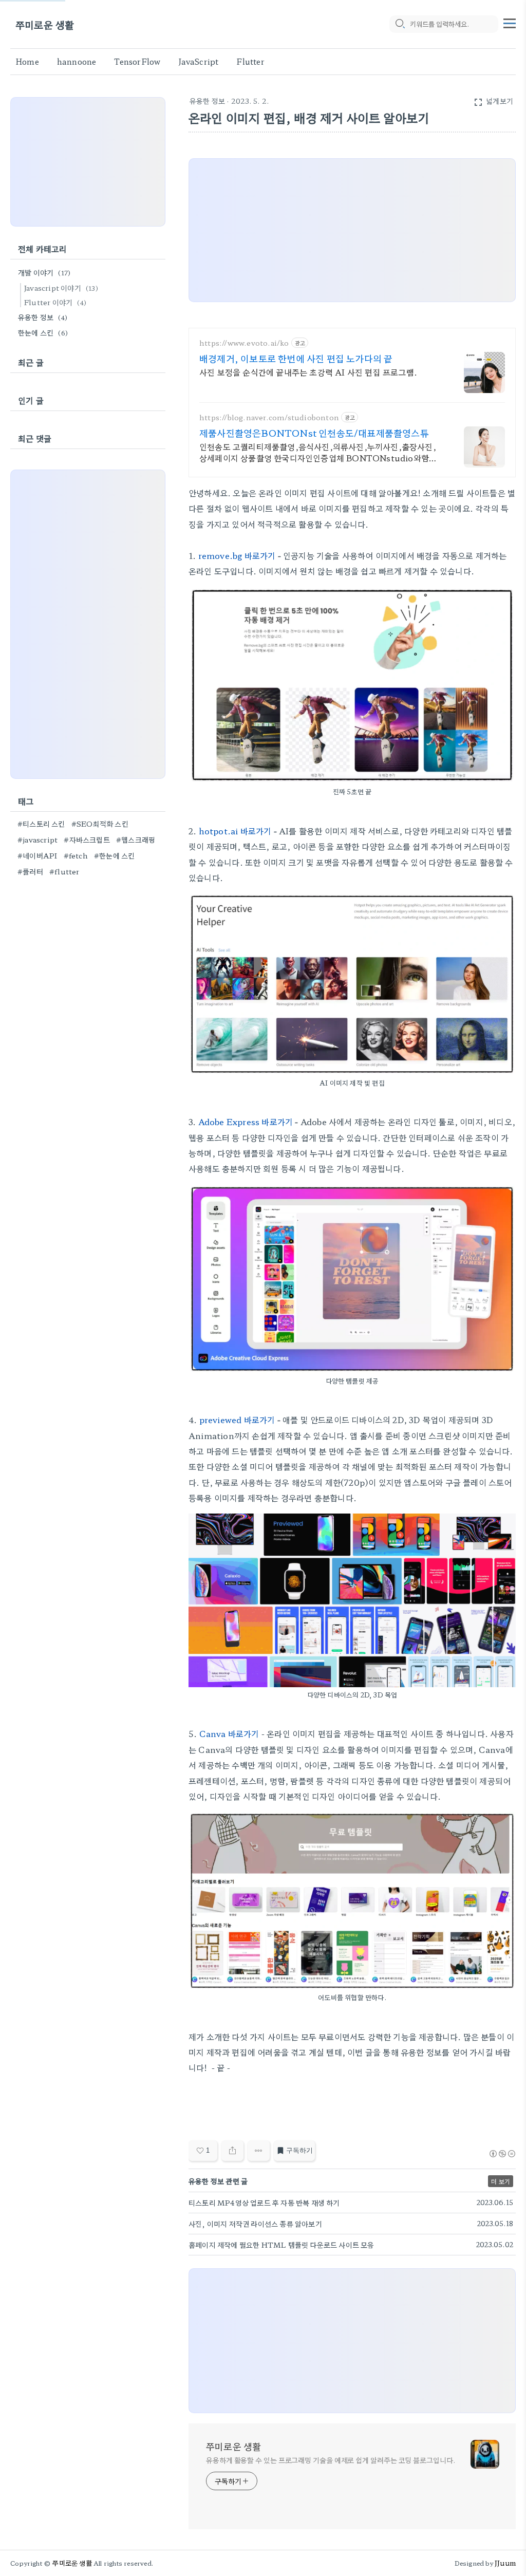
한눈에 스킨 (43, 332)
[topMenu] (510, 22)
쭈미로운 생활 (45, 24)
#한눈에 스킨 (114, 855)
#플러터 (30, 871)
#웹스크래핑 (136, 839)
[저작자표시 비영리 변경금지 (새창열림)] (502, 2154)
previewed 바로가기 (237, 1420)
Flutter (250, 61)
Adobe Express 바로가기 (246, 1122)
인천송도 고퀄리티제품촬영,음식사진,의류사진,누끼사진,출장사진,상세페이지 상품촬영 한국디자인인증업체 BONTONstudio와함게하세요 (318, 452)
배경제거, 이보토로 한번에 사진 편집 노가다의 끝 (296, 358)
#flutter (64, 871)
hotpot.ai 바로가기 (235, 831)
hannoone (77, 61)
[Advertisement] (88, 162)
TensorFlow (137, 61)
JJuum (505, 2563)
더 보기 (501, 2181)
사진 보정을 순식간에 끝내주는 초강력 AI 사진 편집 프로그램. (308, 372)
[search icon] (400, 24)
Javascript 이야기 (61, 288)
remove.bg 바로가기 (237, 555)
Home (27, 61)
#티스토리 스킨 (41, 824)
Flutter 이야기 (55, 302)
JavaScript (198, 61)
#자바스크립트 (87, 839)
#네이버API (37, 855)
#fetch (76, 855)
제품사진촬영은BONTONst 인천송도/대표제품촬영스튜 (314, 433)
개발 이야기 (44, 272)
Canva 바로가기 (229, 1733)
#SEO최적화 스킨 (100, 824)
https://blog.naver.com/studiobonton (269, 417)
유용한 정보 (207, 101)
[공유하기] (232, 2151)
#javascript (37, 839)
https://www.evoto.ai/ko (244, 343)
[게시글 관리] (259, 2151)
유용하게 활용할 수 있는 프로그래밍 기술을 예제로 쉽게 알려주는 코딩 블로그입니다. (331, 2460)
